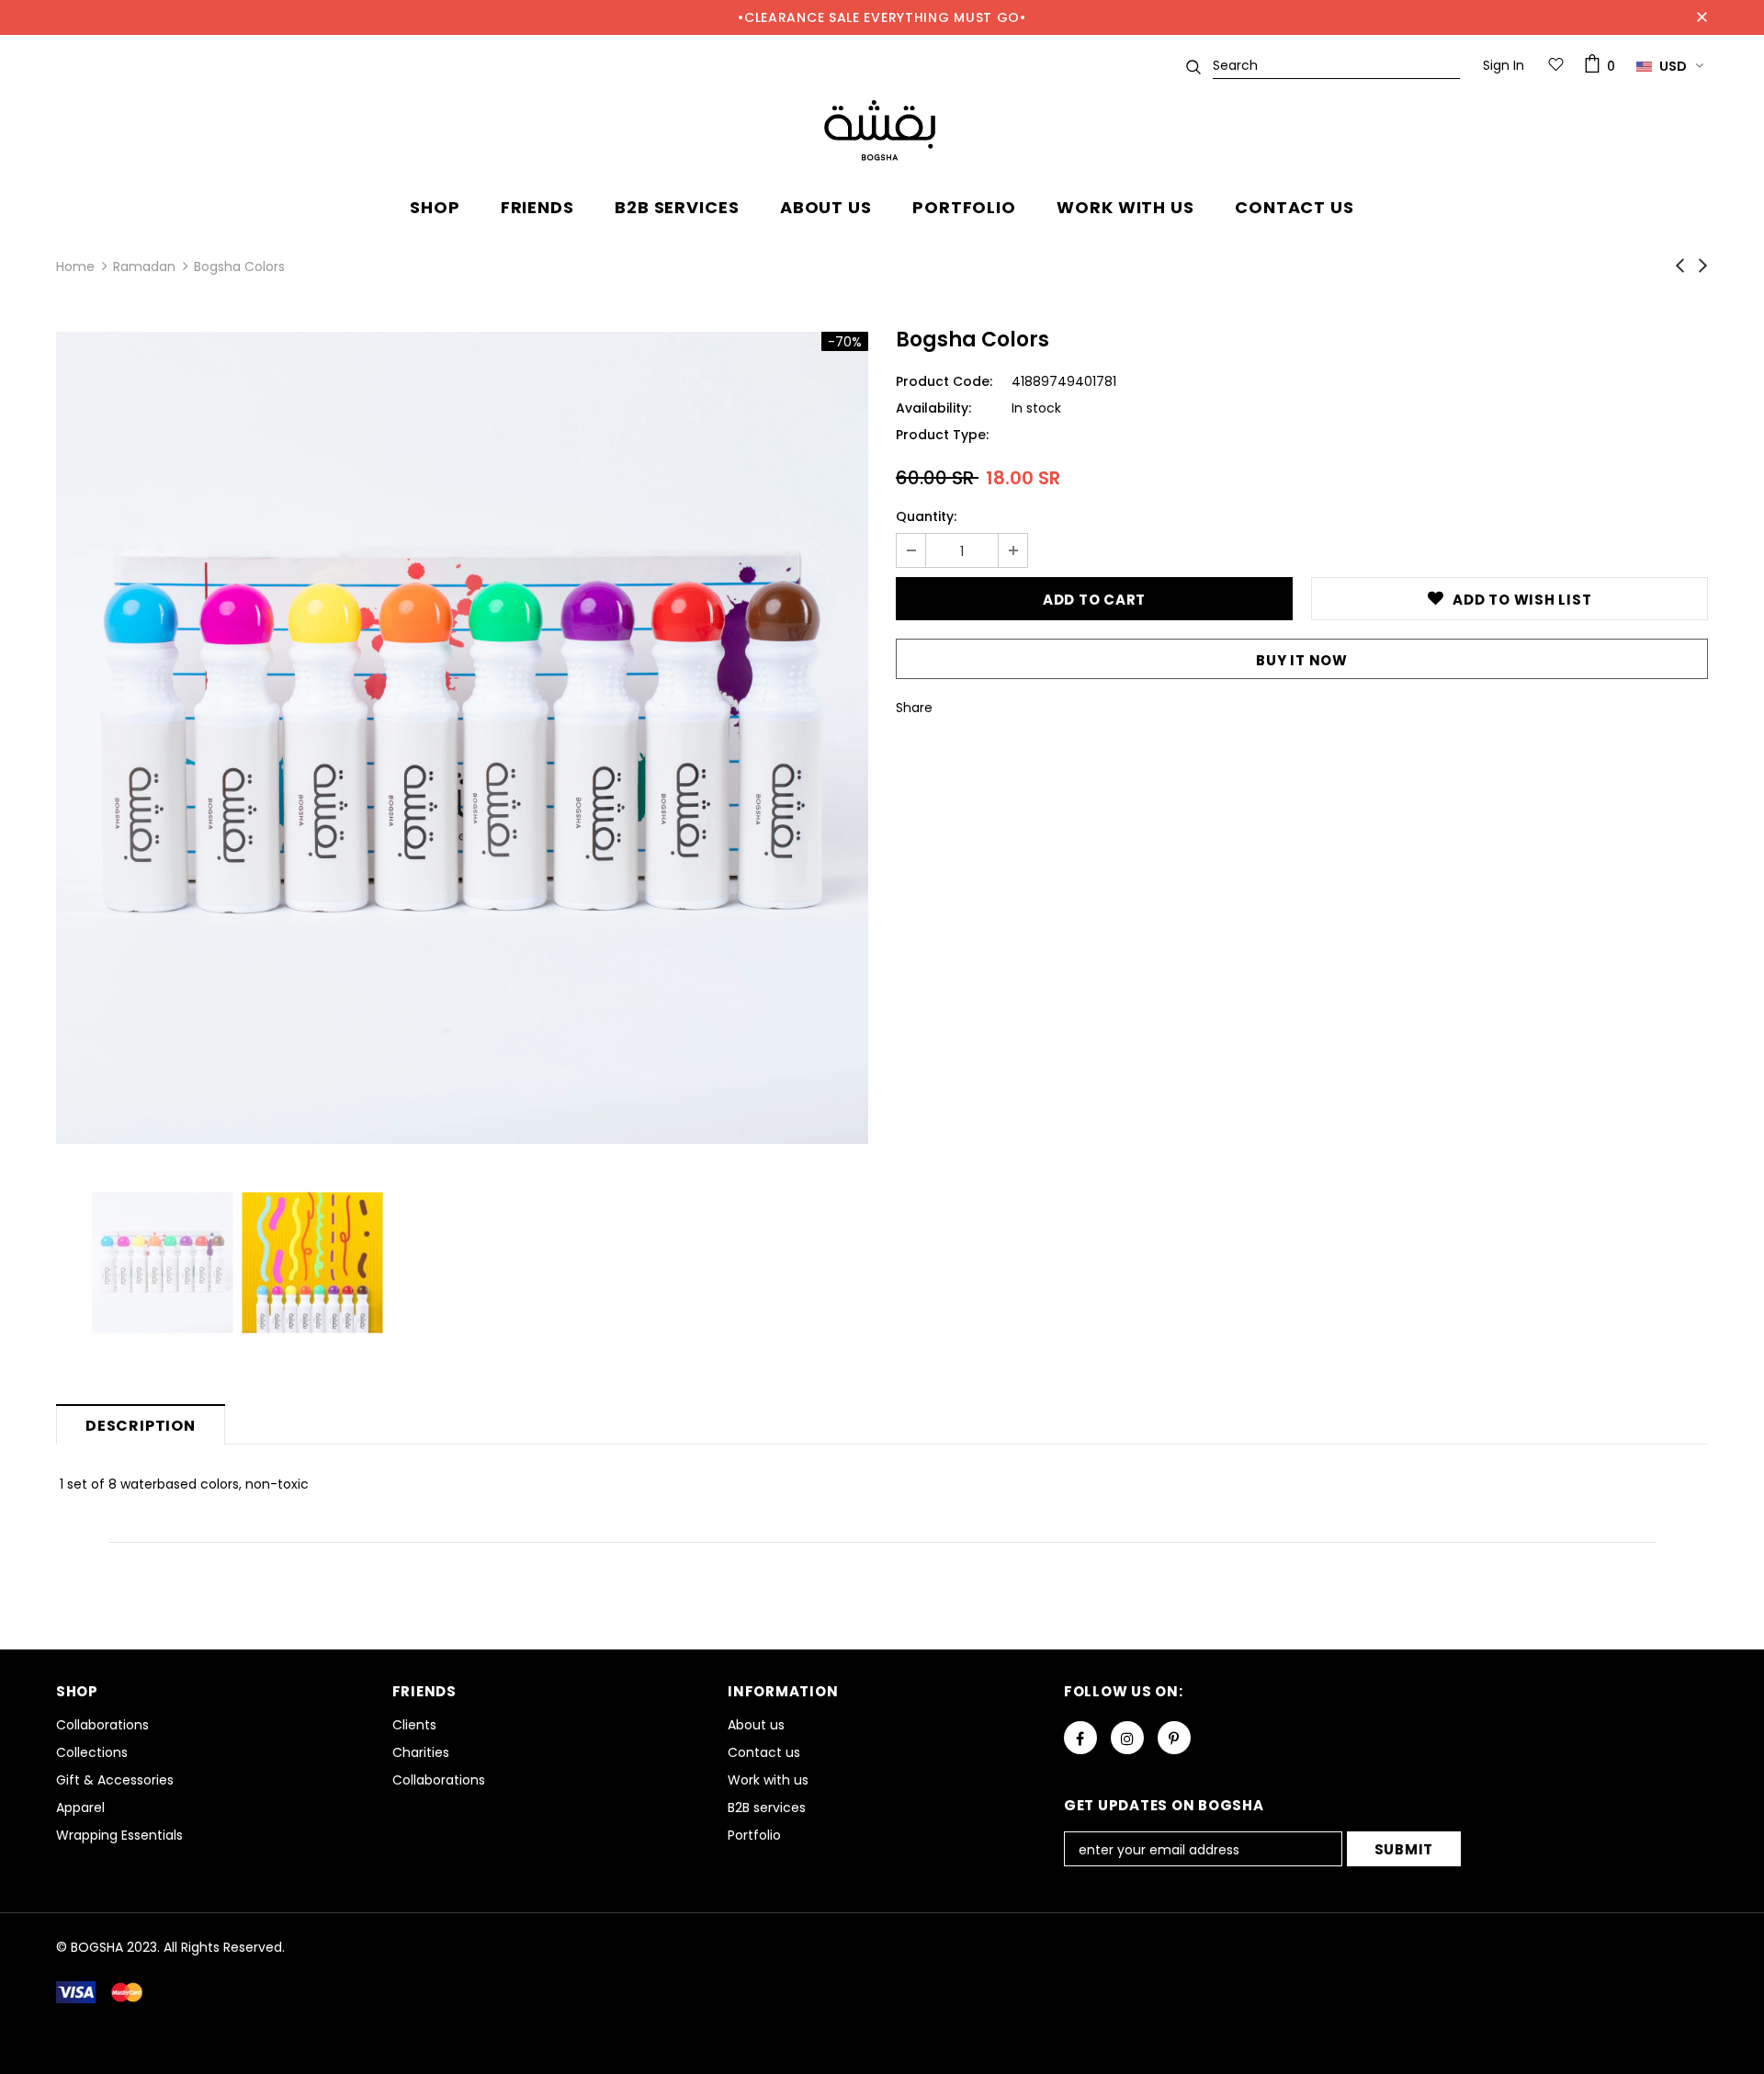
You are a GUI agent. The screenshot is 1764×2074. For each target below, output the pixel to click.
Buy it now (1302, 660)
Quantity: (926, 516)
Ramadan (144, 266)
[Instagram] (1127, 1738)
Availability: (933, 408)
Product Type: (942, 435)
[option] (462, 738)
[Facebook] (1080, 1738)
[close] (1702, 17)
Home (75, 266)
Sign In (1504, 65)
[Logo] (882, 131)
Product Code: (944, 381)
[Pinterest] (1174, 1738)
